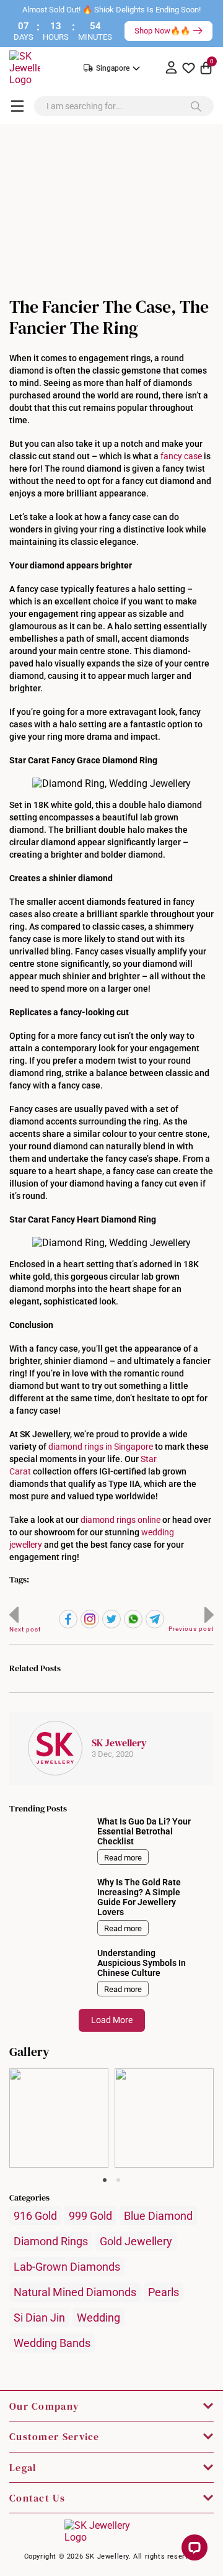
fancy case (181, 456)
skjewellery (59, 2078)
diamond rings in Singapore (101, 1447)
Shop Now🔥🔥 (162, 31)
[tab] (105, 2180)
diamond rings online (120, 1520)
